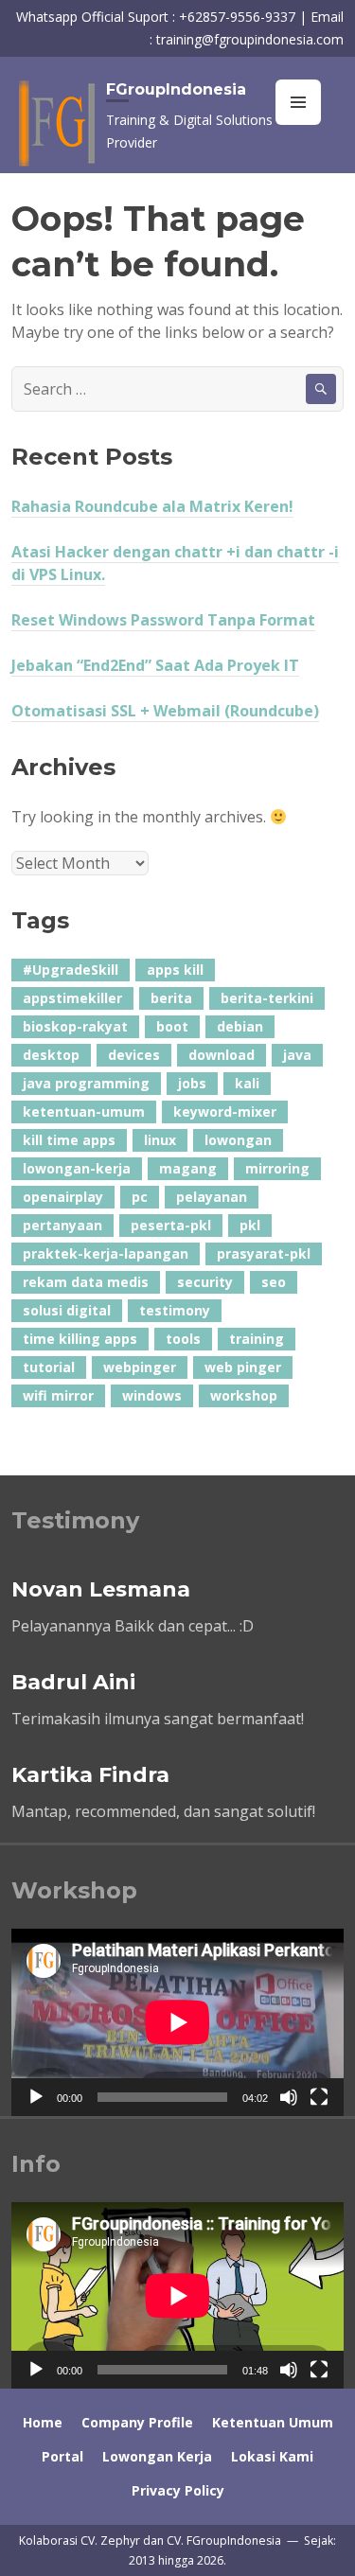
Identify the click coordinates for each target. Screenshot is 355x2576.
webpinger (140, 1367)
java (297, 1055)
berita (171, 998)
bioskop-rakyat (75, 1026)
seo (274, 1282)
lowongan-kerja (77, 1168)
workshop (244, 1395)
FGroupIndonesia (176, 89)
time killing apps (80, 1339)
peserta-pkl (171, 1225)
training (257, 1339)
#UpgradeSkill (71, 970)
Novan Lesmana (101, 1589)
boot (172, 1026)
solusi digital (67, 1310)
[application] (177, 2022)
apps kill (175, 970)
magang (188, 1168)
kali (247, 1083)
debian (240, 1026)
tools (183, 1339)
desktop (51, 1055)
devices (134, 1055)
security (205, 1282)
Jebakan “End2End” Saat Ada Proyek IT (155, 665)
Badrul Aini (73, 1682)
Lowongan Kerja (157, 2456)
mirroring (277, 1168)
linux (160, 1140)
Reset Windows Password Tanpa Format (163, 620)
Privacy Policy (178, 2490)
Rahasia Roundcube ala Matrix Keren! (152, 506)
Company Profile (137, 2422)
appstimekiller (72, 998)
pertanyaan (62, 1225)
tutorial (49, 1367)
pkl (250, 1225)
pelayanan (212, 1197)
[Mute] (289, 2097)
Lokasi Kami (272, 2456)
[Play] (36, 2097)
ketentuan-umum (84, 1112)
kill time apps (69, 1140)
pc (140, 1197)
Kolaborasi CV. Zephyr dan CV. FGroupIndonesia (151, 2541)
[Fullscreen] (319, 2097)
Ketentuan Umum (273, 2422)
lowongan (238, 1140)
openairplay (63, 1197)
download (222, 1055)
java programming (86, 1083)
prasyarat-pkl (264, 1253)
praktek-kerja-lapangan (106, 1253)
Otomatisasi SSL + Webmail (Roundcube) (165, 711)
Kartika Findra (90, 1775)
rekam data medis (86, 1282)
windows (152, 1395)
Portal (62, 2456)
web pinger (243, 1367)
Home (43, 2422)
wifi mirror (58, 1395)
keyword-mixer (225, 1112)
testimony (175, 1310)
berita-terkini (267, 998)
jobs (192, 1083)
